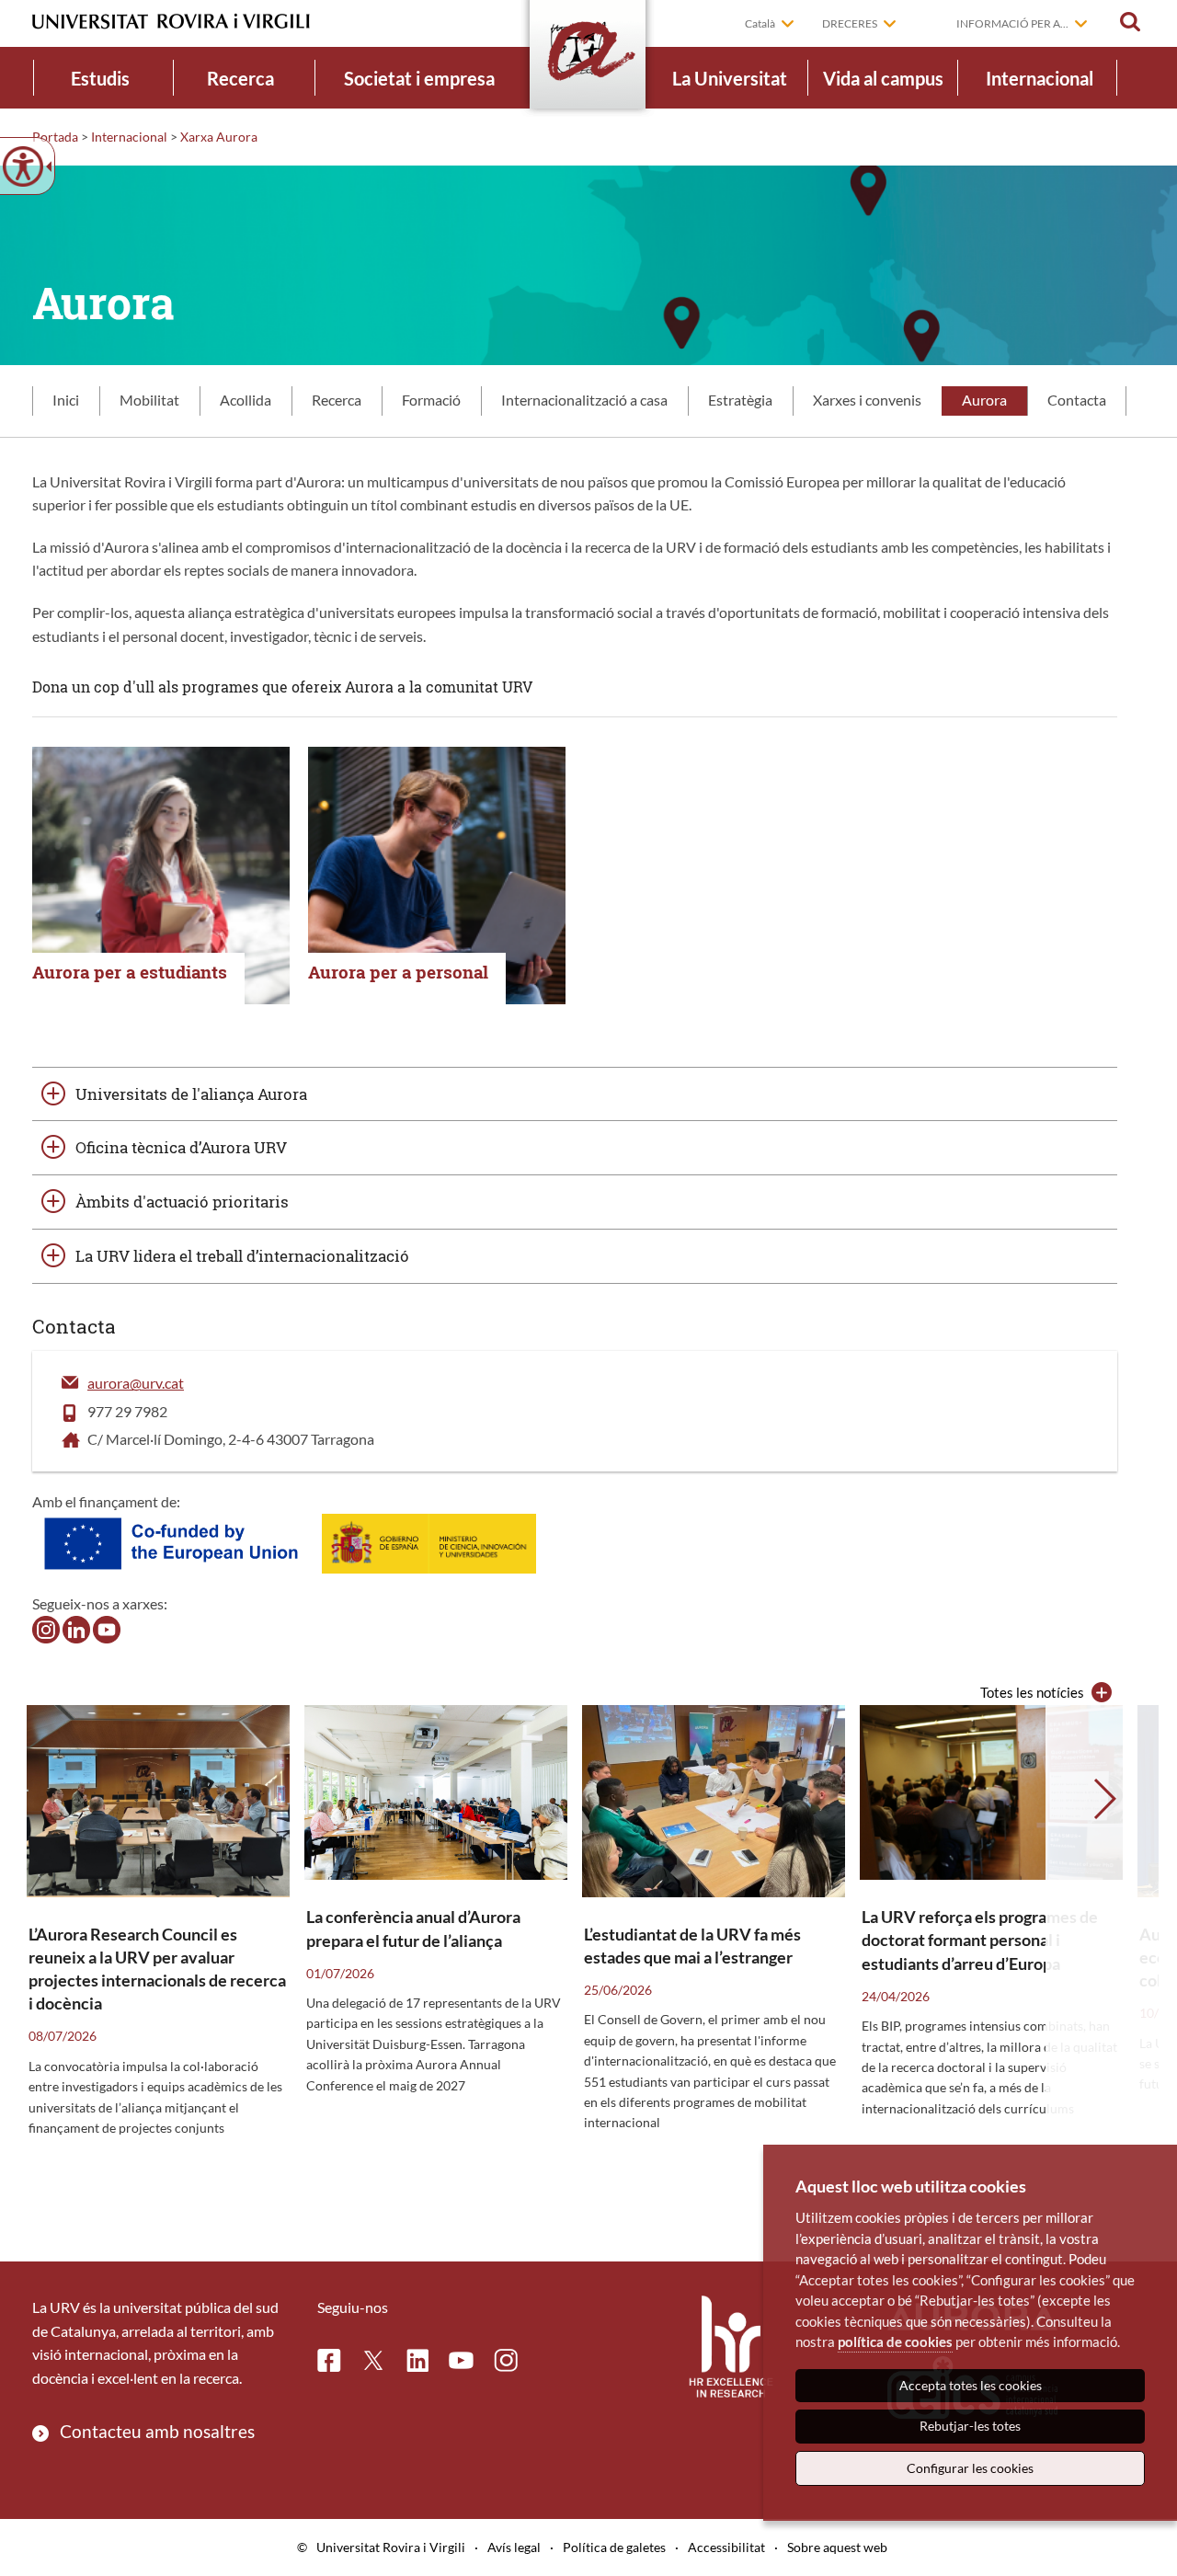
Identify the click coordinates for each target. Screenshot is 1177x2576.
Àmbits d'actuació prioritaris (182, 1202)
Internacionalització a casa (584, 400)
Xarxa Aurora (219, 137)
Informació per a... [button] (1012, 23)
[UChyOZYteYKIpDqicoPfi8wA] (107, 1627)
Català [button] (760, 23)
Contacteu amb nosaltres (157, 2431)
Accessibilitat (726, 2547)
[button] (1130, 22)
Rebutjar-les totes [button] (970, 2426)
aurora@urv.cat (136, 1383)
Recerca (240, 78)
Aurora (984, 400)
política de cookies (895, 2341)
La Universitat (730, 78)
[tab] (66, 401)
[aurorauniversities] (46, 1627)
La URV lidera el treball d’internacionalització (242, 1256)
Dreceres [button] (850, 23)
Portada (55, 137)
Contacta (1077, 400)
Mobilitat (149, 400)
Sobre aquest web (837, 2547)
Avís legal (514, 2547)
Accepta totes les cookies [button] (971, 2385)
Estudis (100, 78)
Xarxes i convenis (867, 400)
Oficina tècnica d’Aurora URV (181, 1147)
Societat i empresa (419, 78)
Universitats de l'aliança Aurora (191, 1094)
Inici (66, 400)
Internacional (1040, 78)
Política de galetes (614, 2547)
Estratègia (740, 400)
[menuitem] (100, 78)
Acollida (246, 400)
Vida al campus (883, 78)
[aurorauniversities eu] (76, 1627)
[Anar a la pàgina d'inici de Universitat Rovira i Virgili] (171, 22)
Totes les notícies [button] (1032, 1692)
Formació (431, 400)
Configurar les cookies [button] (970, 2468)
